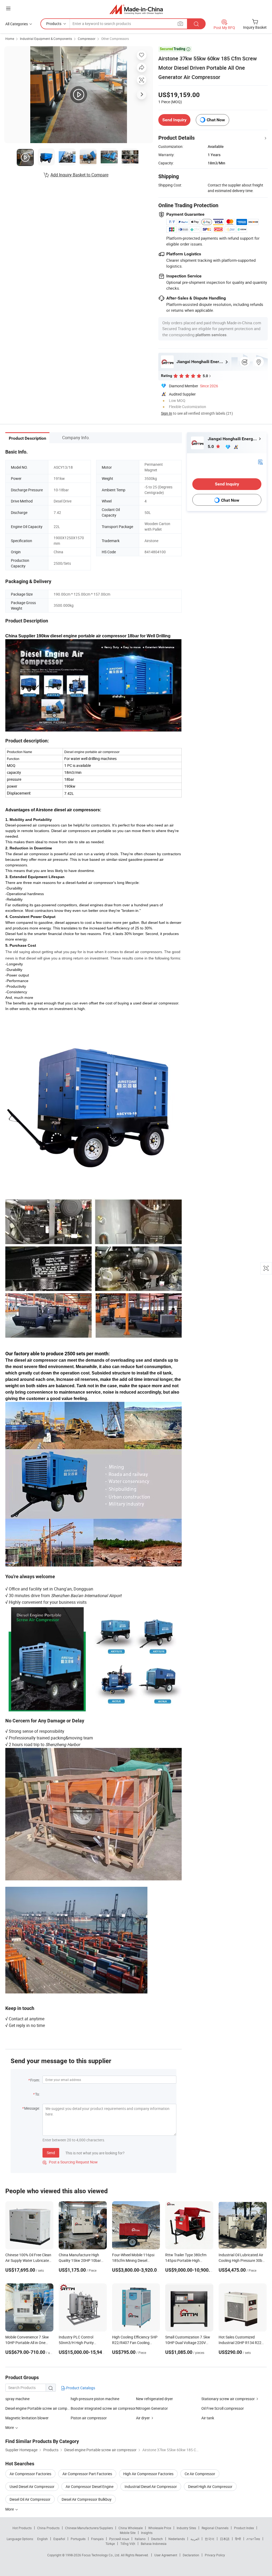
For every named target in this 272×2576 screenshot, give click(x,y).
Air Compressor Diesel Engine (90, 2486)
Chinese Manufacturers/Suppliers (89, 2528)
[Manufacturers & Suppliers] (136, 9)
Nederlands (177, 2539)
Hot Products (22, 2528)
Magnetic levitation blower (27, 2418)
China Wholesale (131, 2528)
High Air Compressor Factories (148, 2474)
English (42, 2539)
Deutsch (157, 2539)
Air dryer (143, 2418)
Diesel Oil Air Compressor (30, 2499)
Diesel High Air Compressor (210, 2486)
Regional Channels (215, 2528)
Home (10, 39)
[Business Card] (260, 461)
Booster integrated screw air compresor (103, 2408)
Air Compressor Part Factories (87, 2474)
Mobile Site (128, 2533)
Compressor (87, 39)
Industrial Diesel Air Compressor (151, 2486)
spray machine (17, 2399)
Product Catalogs (80, 2388)
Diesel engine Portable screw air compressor (38, 2408)
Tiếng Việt (128, 2544)
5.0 (211, 446)
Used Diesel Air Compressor (32, 2486)
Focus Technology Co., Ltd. (101, 2555)
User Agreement (166, 2555)
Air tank (208, 2418)
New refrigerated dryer (154, 2399)
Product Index (244, 2528)
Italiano (140, 2539)
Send (51, 2153)
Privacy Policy (215, 2555)
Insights (147, 2533)
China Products (48, 2528)
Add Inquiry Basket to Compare (79, 175)
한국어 (210, 2539)
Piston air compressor (89, 2418)
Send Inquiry (174, 120)
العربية (195, 2539)
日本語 (225, 2539)
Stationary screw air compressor (228, 2399)
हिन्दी (238, 2539)
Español (59, 2539)
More (10, 2509)
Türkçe (110, 2544)
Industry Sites (186, 2528)
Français (97, 2539)
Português (78, 2539)
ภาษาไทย (253, 2539)
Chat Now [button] (216, 120)
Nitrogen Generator (152, 2408)
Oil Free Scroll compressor (223, 2408)
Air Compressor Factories (30, 2474)
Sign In (167, 413)
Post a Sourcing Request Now (70, 2162)
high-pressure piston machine (95, 2399)
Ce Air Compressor (200, 2474)
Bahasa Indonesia (154, 2544)
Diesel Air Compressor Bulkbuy (87, 2499)
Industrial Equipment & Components (46, 39)
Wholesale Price (160, 2528)
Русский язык (119, 2539)
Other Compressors (115, 39)
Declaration (191, 2555)
